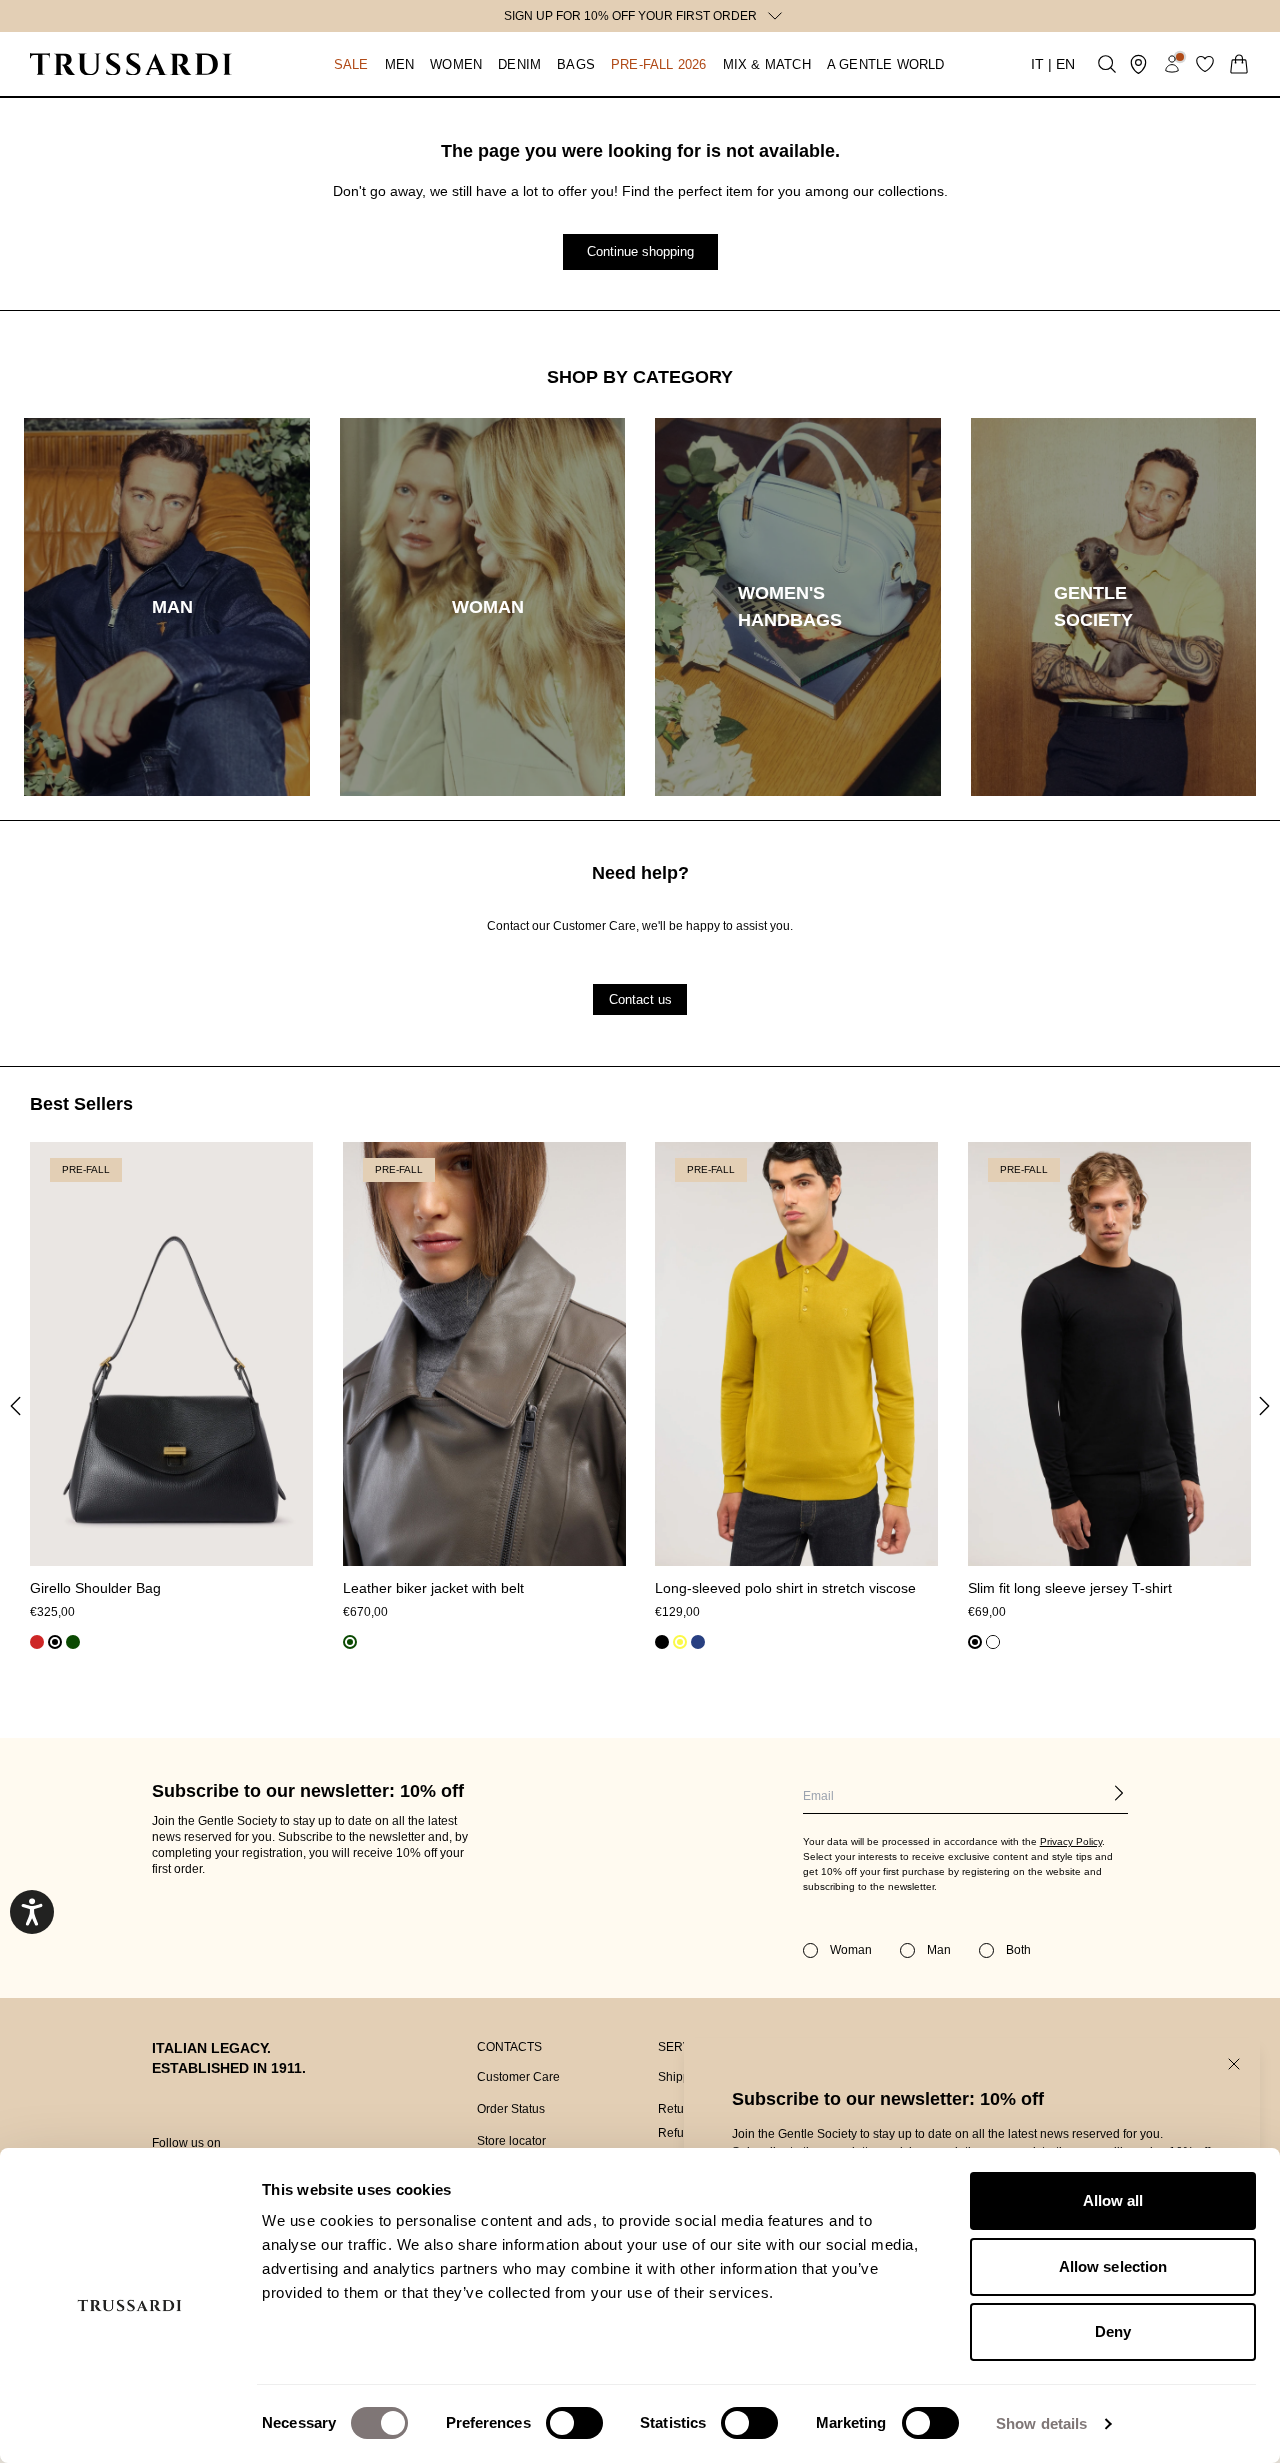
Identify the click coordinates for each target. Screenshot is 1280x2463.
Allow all (1113, 2200)
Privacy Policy (1071, 1841)
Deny (1113, 2331)
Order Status (511, 2109)
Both (1018, 1950)
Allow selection (1113, 2266)
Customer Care (518, 2077)
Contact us (640, 998)
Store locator (511, 2141)
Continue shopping (640, 251)
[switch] (574, 2423)
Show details (1041, 2423)
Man (939, 1950)
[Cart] (1239, 64)
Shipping (682, 2077)
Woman (851, 1950)
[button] (331, 64)
